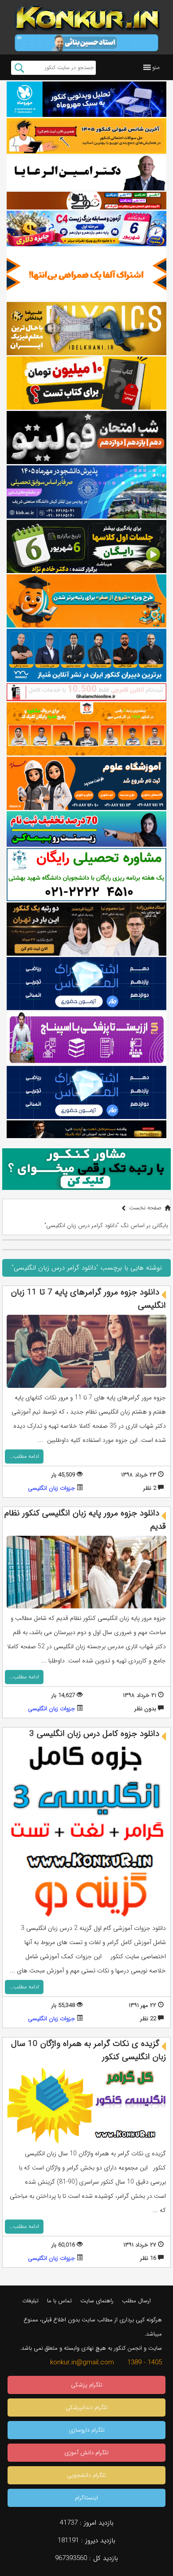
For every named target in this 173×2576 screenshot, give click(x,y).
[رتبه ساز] (86, 173)
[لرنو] (86, 383)
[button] (156, 67)
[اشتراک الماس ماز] (86, 984)
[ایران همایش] (86, 875)
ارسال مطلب (136, 2301)
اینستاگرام (86, 2498)
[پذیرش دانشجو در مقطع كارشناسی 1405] (86, 492)
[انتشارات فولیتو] (86, 438)
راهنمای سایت (97, 2301)
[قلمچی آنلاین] (86, 692)
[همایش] (86, 929)
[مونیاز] (86, 655)
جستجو (19, 68)
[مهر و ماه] (86, 99)
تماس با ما (59, 2301)
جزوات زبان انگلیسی (51, 1488)
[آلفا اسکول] (86, 274)
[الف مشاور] (86, 601)
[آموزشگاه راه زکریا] (86, 1129)
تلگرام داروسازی (87, 2430)
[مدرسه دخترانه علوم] (86, 783)
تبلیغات (30, 2301)
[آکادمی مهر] (86, 729)
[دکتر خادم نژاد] (86, 546)
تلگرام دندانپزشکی (87, 2407)
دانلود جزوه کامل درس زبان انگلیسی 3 (94, 1734)
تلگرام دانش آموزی (86, 2453)
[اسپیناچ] (86, 1038)
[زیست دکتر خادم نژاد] (86, 229)
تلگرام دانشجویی (86, 2475)
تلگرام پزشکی (87, 2385)
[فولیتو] (86, 201)
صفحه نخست (145, 1208)
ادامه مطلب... (24, 1456)
